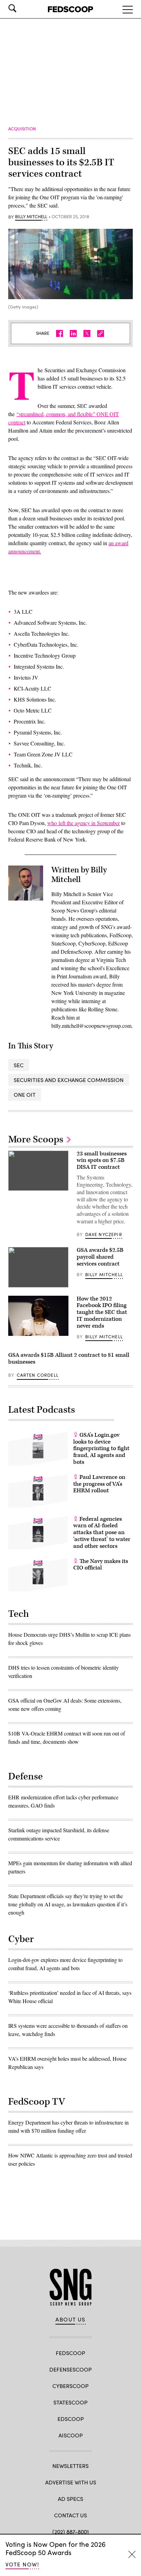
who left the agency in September (84, 823)
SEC (19, 1065)
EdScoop (71, 2419)
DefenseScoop (70, 2369)
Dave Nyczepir (104, 1234)
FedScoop (70, 2353)
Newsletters (70, 2466)
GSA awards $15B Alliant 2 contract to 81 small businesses (69, 1358)
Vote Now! (22, 2564)
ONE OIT (25, 1095)
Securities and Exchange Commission (69, 1080)
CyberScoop (70, 2386)
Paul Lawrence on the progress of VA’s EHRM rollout (99, 1484)
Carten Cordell (38, 1375)
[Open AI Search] (22, 8)
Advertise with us (71, 2482)
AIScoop (71, 2435)
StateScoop (70, 2402)
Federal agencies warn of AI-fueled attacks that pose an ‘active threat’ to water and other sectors (102, 1533)
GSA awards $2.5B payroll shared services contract (100, 1257)
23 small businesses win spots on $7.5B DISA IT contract (102, 1161)
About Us (70, 2319)
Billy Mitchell (31, 217)
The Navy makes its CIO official (101, 1565)
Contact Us (70, 2515)
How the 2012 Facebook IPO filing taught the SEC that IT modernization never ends (102, 1312)
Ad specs (70, 2499)
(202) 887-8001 (71, 2532)
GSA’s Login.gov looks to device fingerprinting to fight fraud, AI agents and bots (101, 1449)
